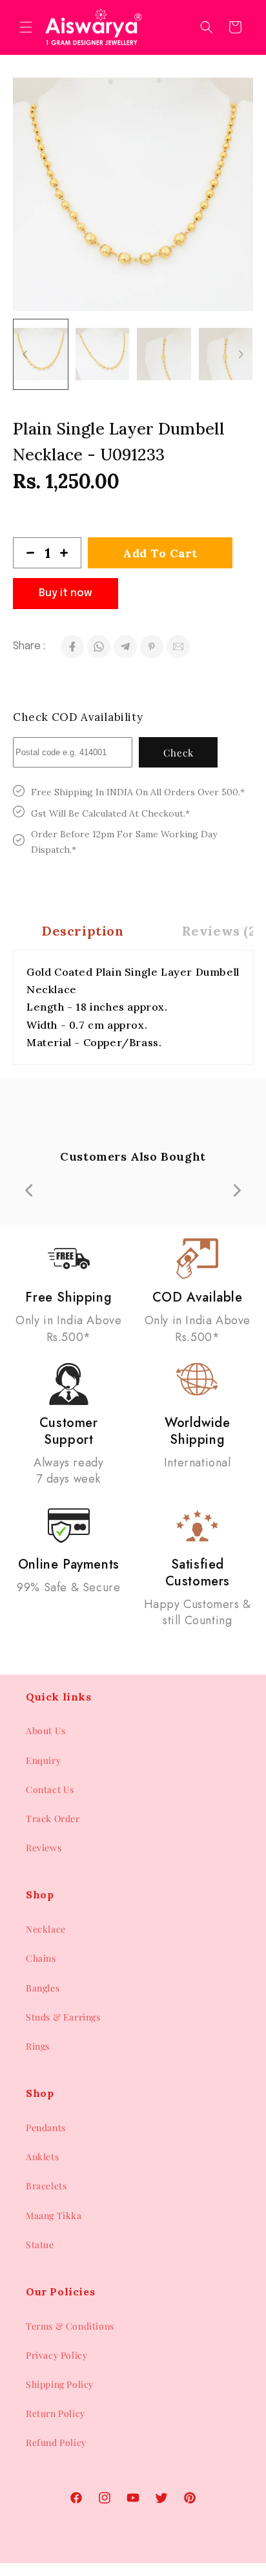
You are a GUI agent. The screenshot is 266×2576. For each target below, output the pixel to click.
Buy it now (66, 593)
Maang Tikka (54, 2216)
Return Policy (56, 2413)
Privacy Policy (56, 2355)
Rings (38, 2046)
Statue (40, 2245)
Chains (41, 1958)
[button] (26, 27)
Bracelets (46, 2186)
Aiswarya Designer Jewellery (112, 2570)
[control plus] (69, 553)
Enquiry (43, 1760)
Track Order (53, 1819)
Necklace (46, 1929)
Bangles (43, 1988)
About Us (46, 1731)
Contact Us (50, 1789)
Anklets (42, 2157)
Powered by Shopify (202, 2570)
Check (179, 753)
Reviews (44, 1848)
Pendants (46, 2128)
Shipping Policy (60, 2384)
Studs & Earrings (63, 2017)
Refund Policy (56, 2442)
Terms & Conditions (70, 2326)
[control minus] (25, 553)
